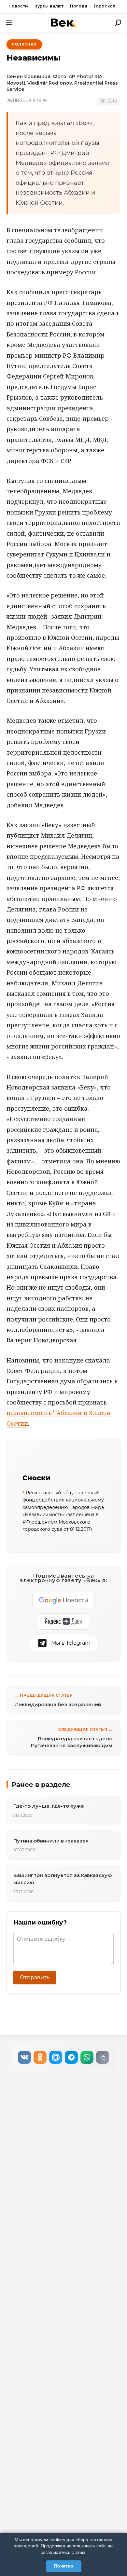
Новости (18, 6)
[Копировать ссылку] (103, 2057)
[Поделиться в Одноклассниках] (40, 2057)
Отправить (35, 1977)
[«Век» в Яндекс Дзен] (63, 1622)
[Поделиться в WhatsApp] (87, 2057)
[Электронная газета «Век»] (63, 23)
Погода (79, 6)
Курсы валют (49, 6)
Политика (24, 44)
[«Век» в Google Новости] (63, 1600)
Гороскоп (105, 6)
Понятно (64, 2566)
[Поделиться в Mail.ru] (56, 2057)
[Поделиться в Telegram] (71, 2057)
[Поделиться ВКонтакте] (24, 2057)
